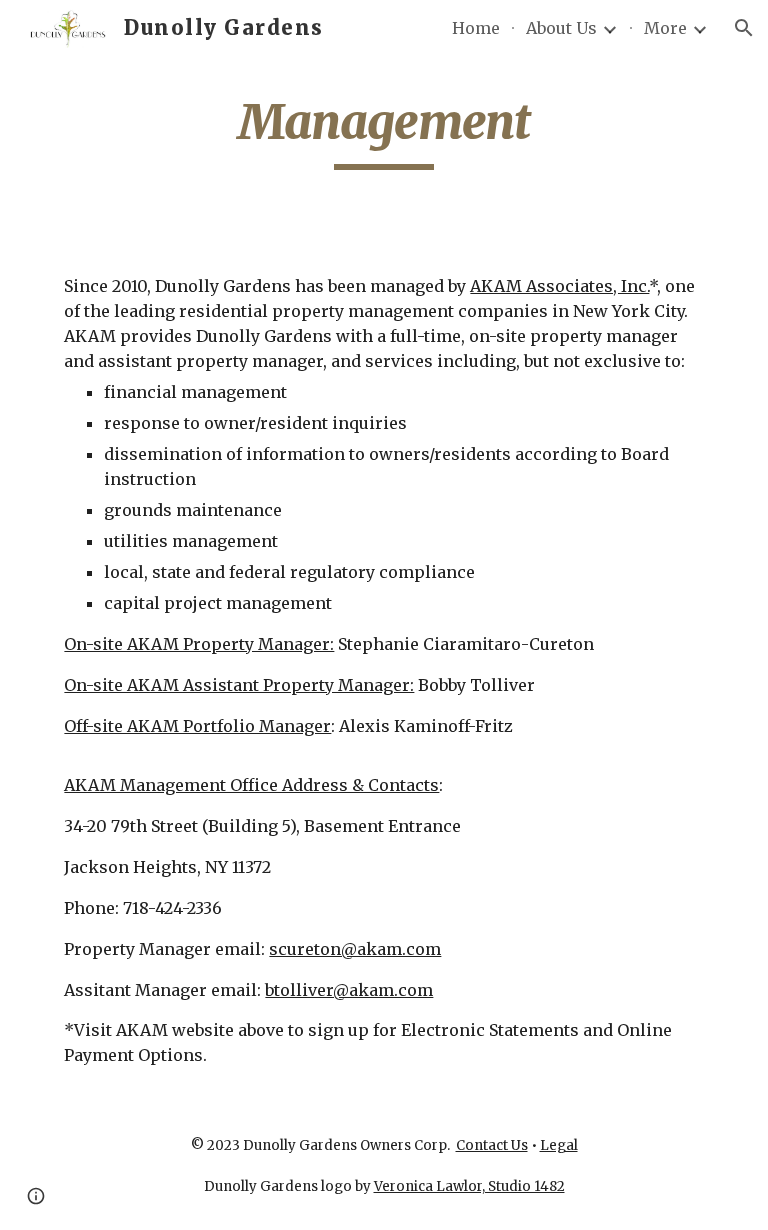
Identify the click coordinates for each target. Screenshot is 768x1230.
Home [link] (476, 28)
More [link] (665, 28)
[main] (383, 131)
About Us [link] (561, 28)
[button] (744, 28)
